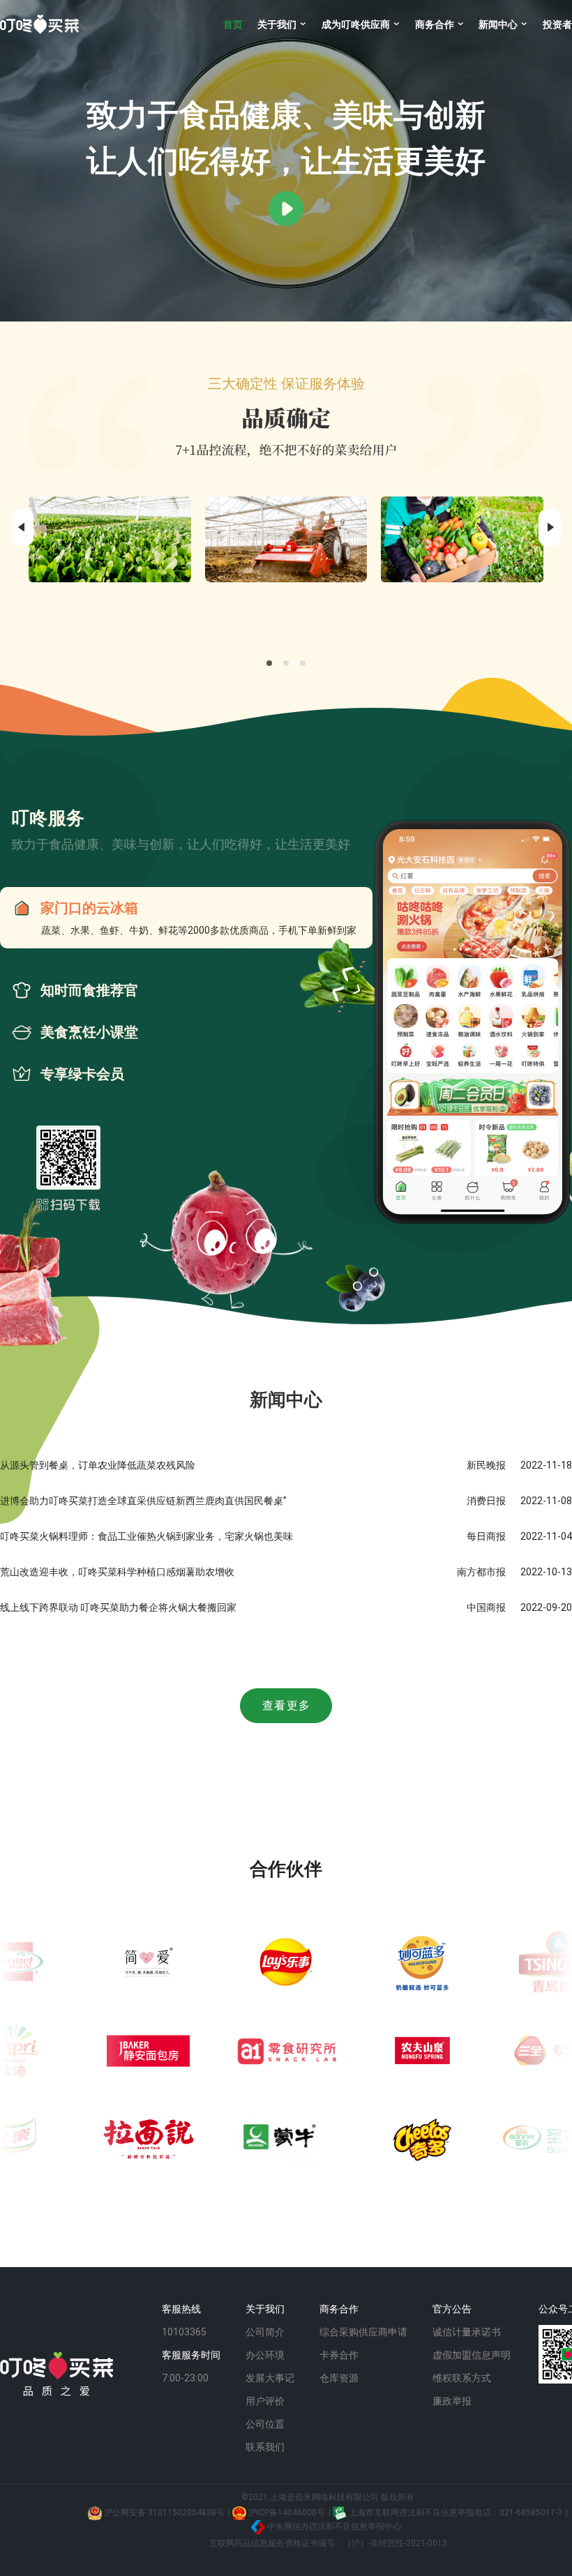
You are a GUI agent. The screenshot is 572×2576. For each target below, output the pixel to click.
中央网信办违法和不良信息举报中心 (333, 2526)
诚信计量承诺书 (467, 2332)
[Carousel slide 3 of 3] (303, 663)
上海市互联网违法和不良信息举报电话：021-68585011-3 (454, 2513)
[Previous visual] (22, 528)
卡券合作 (339, 2355)
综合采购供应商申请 (363, 2332)
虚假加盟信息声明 (472, 2355)
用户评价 (265, 2401)
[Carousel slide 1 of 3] (269, 663)
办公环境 (265, 2355)
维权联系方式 (462, 2378)
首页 (233, 24)
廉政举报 (452, 2401)
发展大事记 (270, 2378)
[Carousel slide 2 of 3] (286, 663)
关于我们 (278, 24)
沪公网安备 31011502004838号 (163, 2513)
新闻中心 (499, 24)
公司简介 (265, 2332)
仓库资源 (339, 2378)
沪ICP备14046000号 (286, 2513)
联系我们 (265, 2447)
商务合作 (436, 24)
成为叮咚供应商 (357, 24)
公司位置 (265, 2424)
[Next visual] (550, 528)
